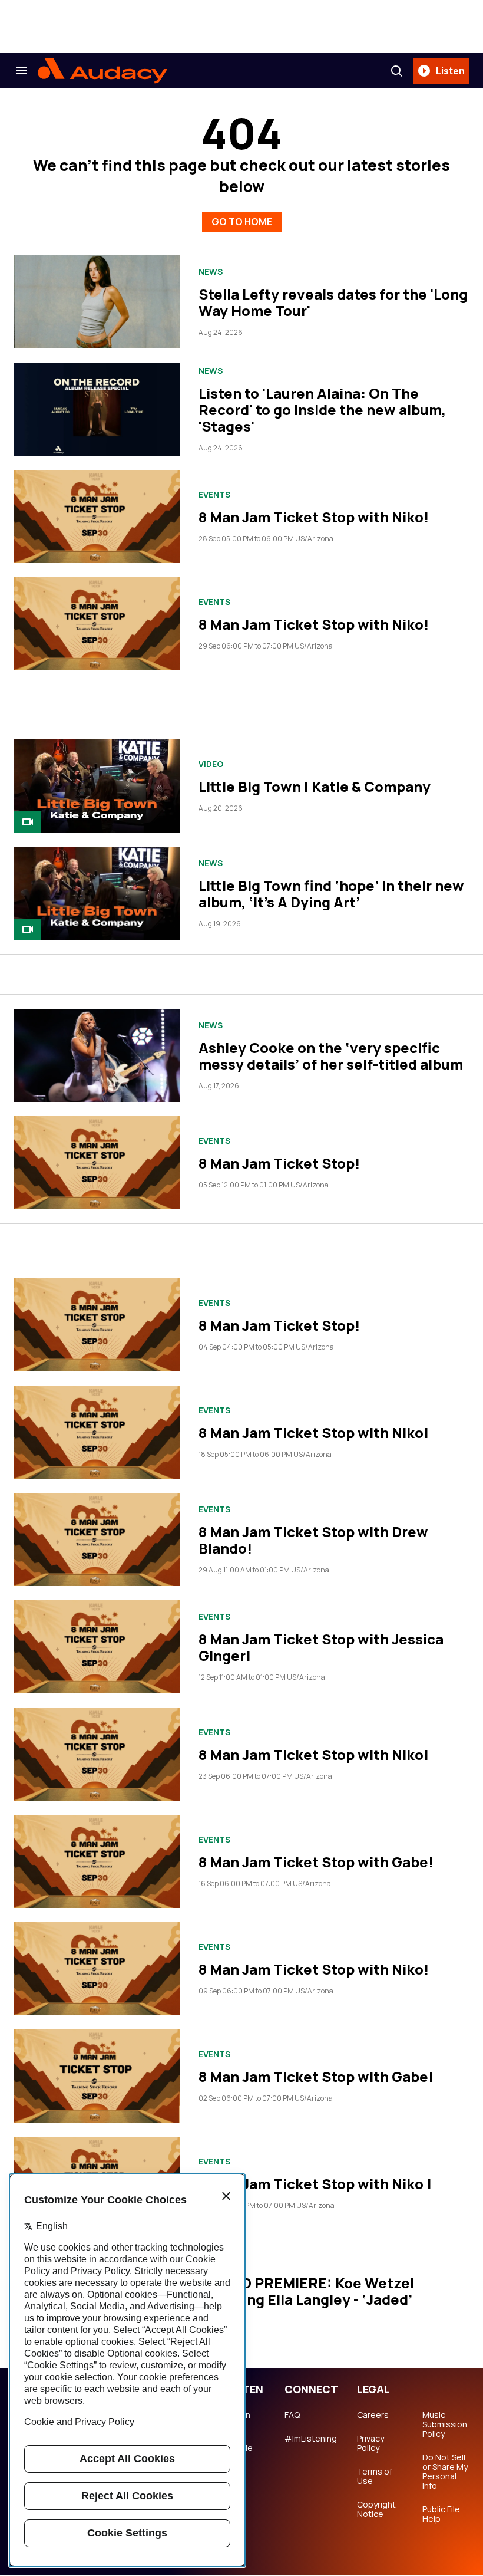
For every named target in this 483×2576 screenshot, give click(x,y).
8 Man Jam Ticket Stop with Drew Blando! (313, 1540)
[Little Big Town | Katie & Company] (97, 786)
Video (211, 764)
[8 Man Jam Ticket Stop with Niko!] (97, 516)
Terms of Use (375, 2476)
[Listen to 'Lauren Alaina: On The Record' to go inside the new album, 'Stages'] (97, 409)
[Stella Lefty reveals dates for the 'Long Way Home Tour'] (97, 302)
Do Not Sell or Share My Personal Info (445, 2472)
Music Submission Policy (445, 2424)
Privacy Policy (370, 2443)
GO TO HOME (242, 222)
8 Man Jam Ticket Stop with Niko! (314, 517)
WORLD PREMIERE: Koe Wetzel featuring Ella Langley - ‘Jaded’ (306, 2291)
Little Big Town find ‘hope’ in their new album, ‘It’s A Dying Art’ (331, 894)
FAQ (292, 2415)
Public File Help (441, 2514)
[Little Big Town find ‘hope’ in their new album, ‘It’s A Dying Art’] (97, 893)
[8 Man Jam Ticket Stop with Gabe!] (97, 1861)
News (211, 272)
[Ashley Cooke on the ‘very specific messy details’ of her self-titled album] (97, 1055)
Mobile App (239, 2453)
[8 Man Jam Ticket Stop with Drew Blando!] (97, 1539)
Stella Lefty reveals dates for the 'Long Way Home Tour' (333, 302)
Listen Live (238, 2420)
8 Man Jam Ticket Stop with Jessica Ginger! (321, 1647)
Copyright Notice (376, 2509)
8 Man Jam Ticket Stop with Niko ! (315, 2184)
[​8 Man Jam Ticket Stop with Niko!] (97, 1432)
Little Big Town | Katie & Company (315, 786)
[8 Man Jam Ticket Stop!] (97, 1163)
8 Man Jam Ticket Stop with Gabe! (316, 1862)
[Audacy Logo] (102, 71)
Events (214, 495)
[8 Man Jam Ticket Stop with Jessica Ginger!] (97, 1647)
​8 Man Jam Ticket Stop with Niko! (314, 1432)
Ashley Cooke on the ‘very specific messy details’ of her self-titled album (331, 1056)
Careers (373, 2415)
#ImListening (311, 2439)
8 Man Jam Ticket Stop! (279, 1163)
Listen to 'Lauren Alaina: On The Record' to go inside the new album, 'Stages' (322, 409)
